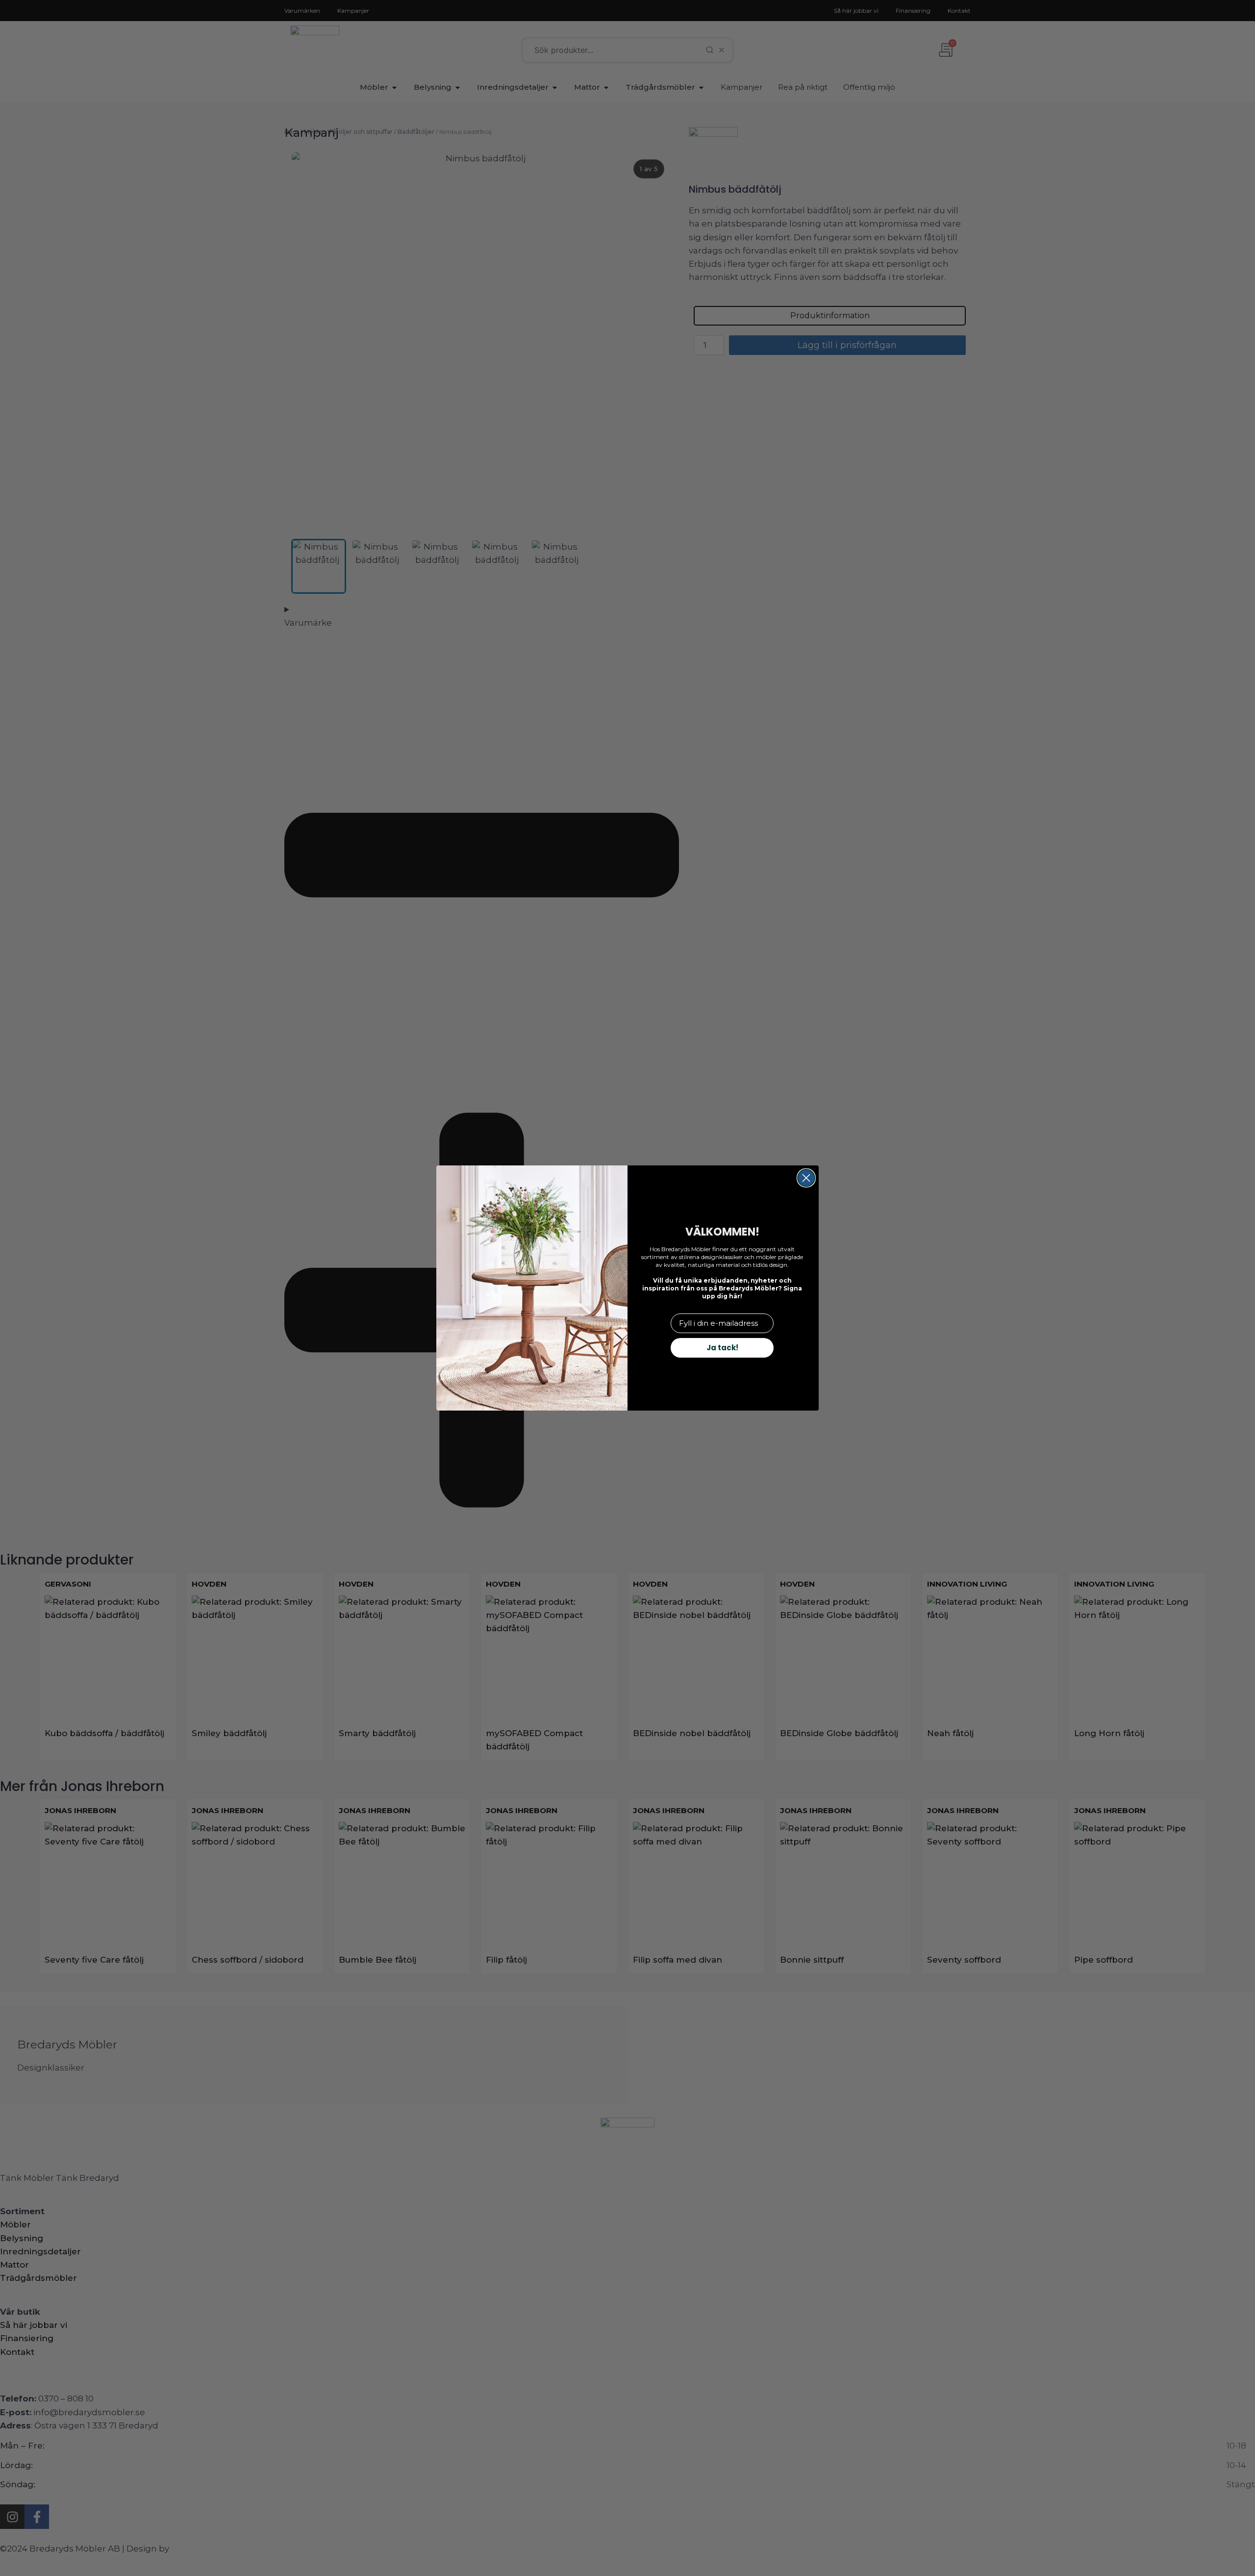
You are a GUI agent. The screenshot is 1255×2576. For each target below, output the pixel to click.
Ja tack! (722, 1348)
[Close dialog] (806, 1178)
